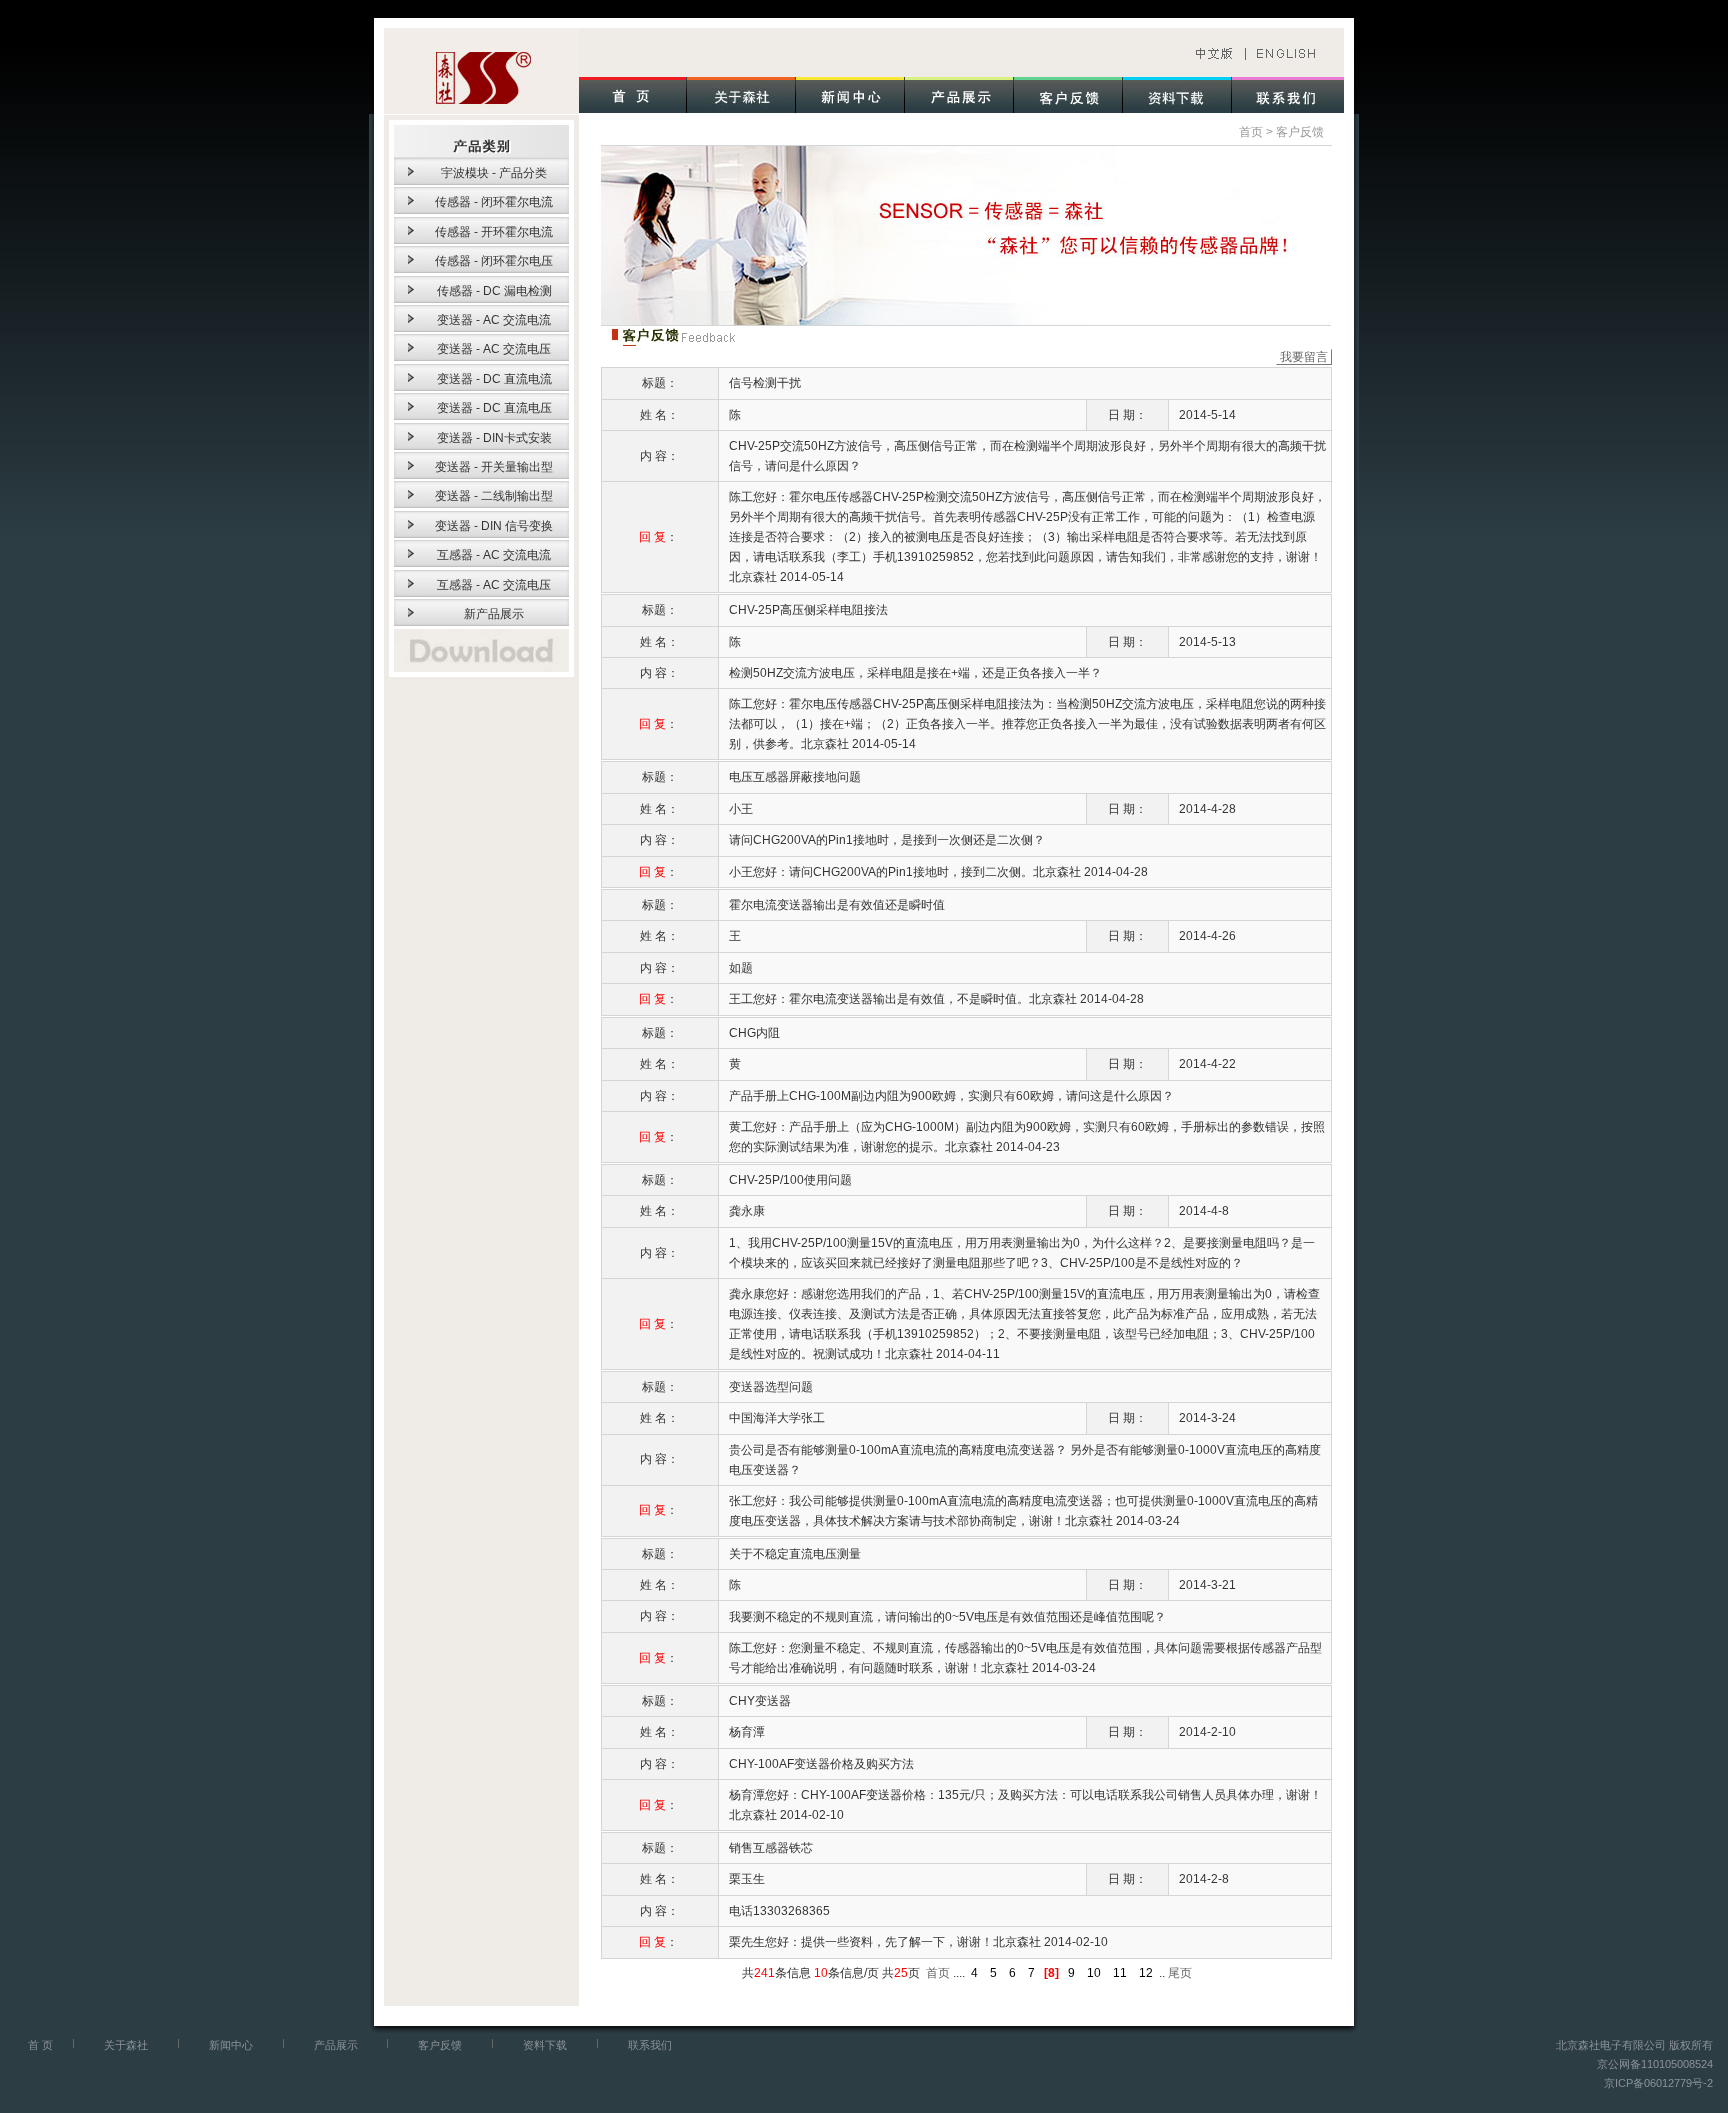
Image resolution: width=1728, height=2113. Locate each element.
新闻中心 (231, 2045)
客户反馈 (1300, 132)
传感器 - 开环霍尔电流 (494, 232)
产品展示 (336, 2045)
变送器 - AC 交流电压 (494, 349)
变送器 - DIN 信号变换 (494, 526)
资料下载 (545, 2045)
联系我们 (650, 2045)
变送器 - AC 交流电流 (494, 320)
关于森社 (126, 2045)
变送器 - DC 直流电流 (494, 379)
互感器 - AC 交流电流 (494, 555)
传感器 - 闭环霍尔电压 (494, 261)
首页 (1251, 132)
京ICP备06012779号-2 (1658, 2083)
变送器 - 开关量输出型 (494, 467)
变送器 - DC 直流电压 (494, 408)
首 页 (40, 2045)
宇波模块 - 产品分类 (494, 173)
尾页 (1178, 1973)
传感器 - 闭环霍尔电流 (494, 202)
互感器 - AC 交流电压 (494, 585)
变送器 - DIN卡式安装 (494, 438)
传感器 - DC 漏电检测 (494, 291)
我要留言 (1304, 357)
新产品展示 (494, 614)
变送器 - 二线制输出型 (494, 496)
